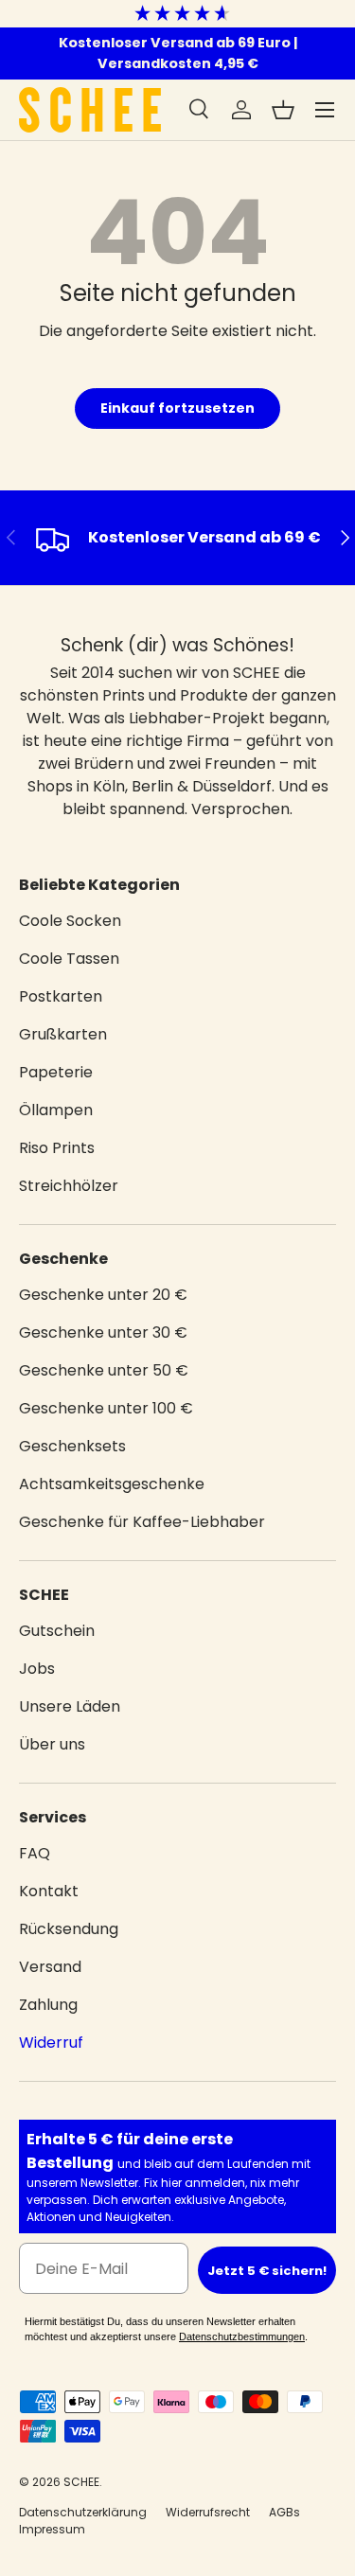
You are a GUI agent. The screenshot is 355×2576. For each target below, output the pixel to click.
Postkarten (61, 996)
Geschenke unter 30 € (103, 1332)
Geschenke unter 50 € (104, 1370)
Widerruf (51, 2043)
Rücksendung (69, 1929)
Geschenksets (72, 1446)
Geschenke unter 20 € (103, 1295)
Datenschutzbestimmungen (242, 2336)
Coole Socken (70, 921)
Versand (50, 1967)
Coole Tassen (69, 959)
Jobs (37, 1669)
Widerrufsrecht (208, 2512)
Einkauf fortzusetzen (177, 408)
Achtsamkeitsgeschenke (112, 1484)
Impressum (52, 2529)
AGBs (284, 2512)
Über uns (52, 1744)
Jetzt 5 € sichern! (267, 2271)
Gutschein (57, 1631)
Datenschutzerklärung (83, 2512)
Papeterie (56, 1072)
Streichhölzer (69, 1186)
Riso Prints (57, 1148)
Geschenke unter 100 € (106, 1408)
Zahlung (48, 2005)
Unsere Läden (70, 1706)
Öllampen (56, 1110)
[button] (283, 110)
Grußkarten (63, 1034)
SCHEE (81, 2482)
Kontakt (49, 1891)
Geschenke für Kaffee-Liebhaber (142, 1522)
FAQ (35, 1853)
